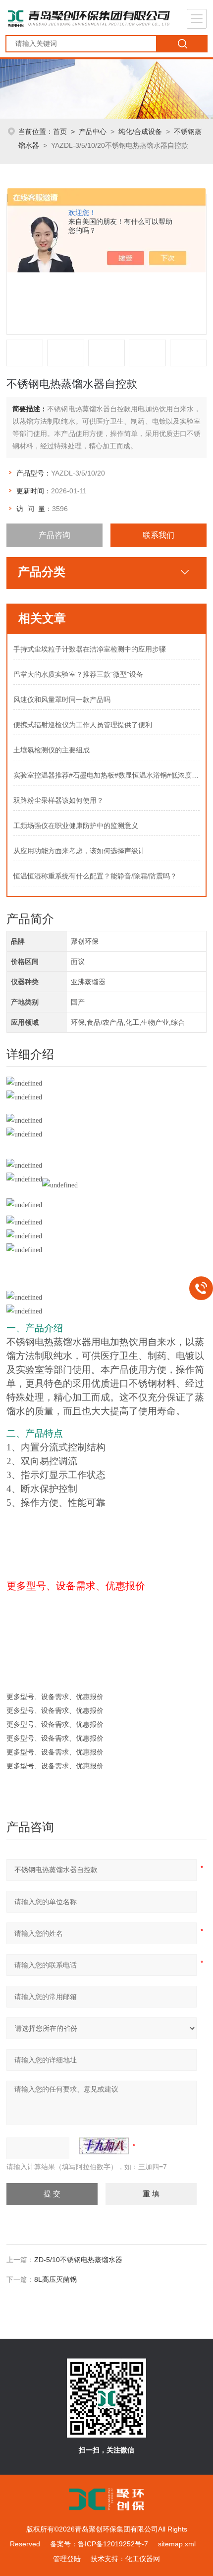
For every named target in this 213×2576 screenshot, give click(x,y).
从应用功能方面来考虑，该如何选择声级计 (79, 851)
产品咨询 (54, 535)
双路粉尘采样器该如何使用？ (58, 800)
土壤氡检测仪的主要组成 (52, 750)
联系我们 (159, 535)
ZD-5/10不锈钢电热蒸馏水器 (78, 2260)
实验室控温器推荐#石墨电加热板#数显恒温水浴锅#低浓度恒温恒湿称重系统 (106, 775)
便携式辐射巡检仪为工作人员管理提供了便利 (83, 725)
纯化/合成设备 (140, 131)
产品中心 (93, 131)
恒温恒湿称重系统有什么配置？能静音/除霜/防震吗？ (95, 876)
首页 (60, 131)
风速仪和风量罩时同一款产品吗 (62, 699)
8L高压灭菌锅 (55, 2279)
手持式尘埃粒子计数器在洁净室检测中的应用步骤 (90, 649)
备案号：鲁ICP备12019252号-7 (99, 2544)
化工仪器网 (143, 2559)
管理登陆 (67, 2559)
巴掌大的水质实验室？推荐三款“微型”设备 (78, 674)
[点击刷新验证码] (104, 2146)
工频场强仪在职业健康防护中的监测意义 (76, 826)
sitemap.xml (177, 2544)
